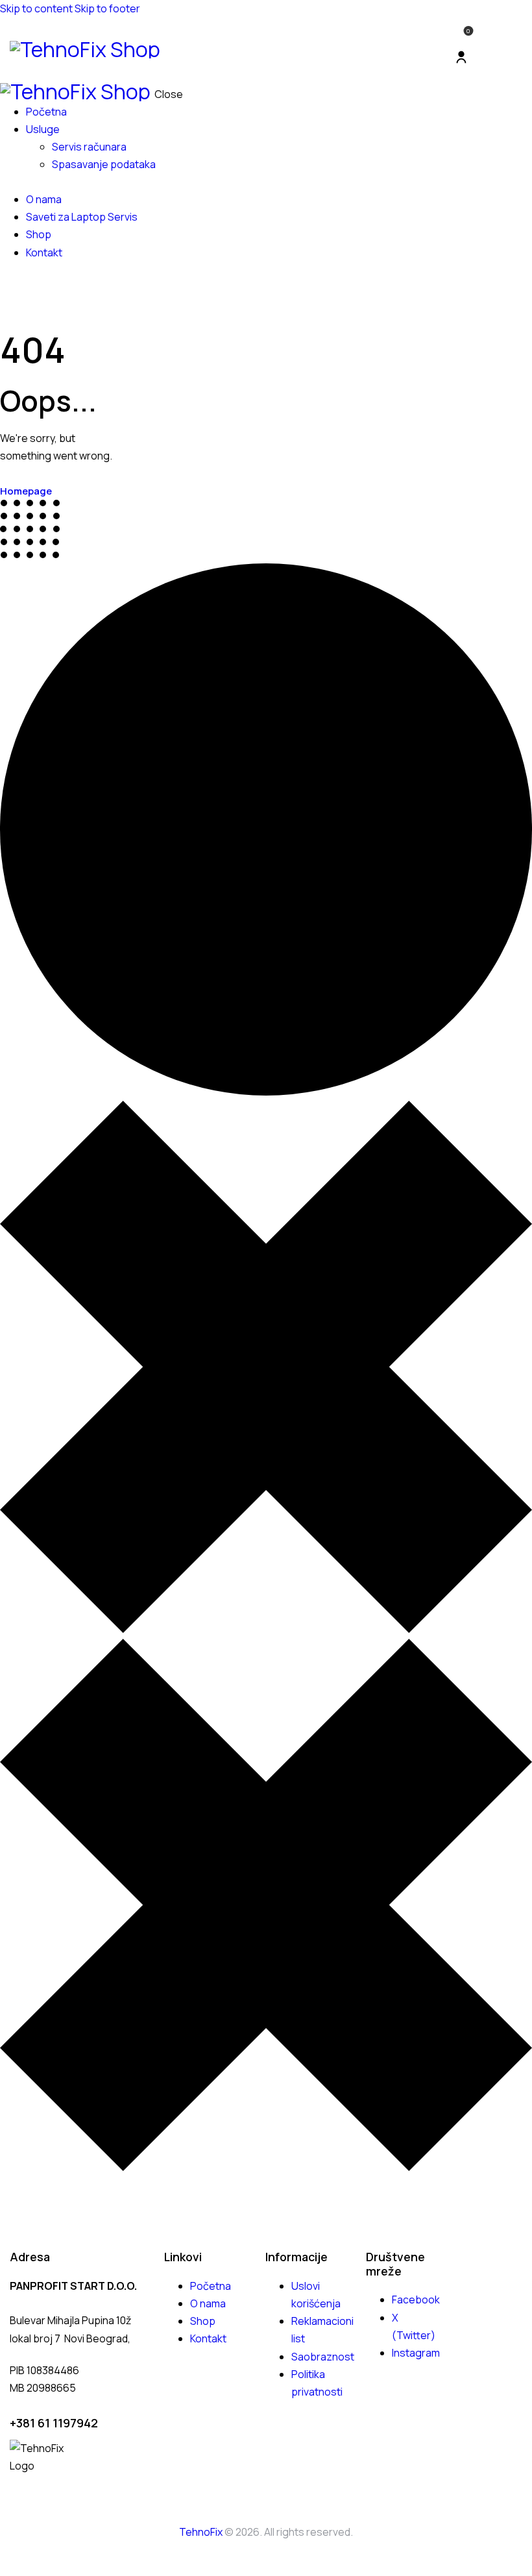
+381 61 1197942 (54, 2423)
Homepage (26, 491)
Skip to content (36, 8)
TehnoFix (201, 2532)
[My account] (461, 57)
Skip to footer (107, 8)
